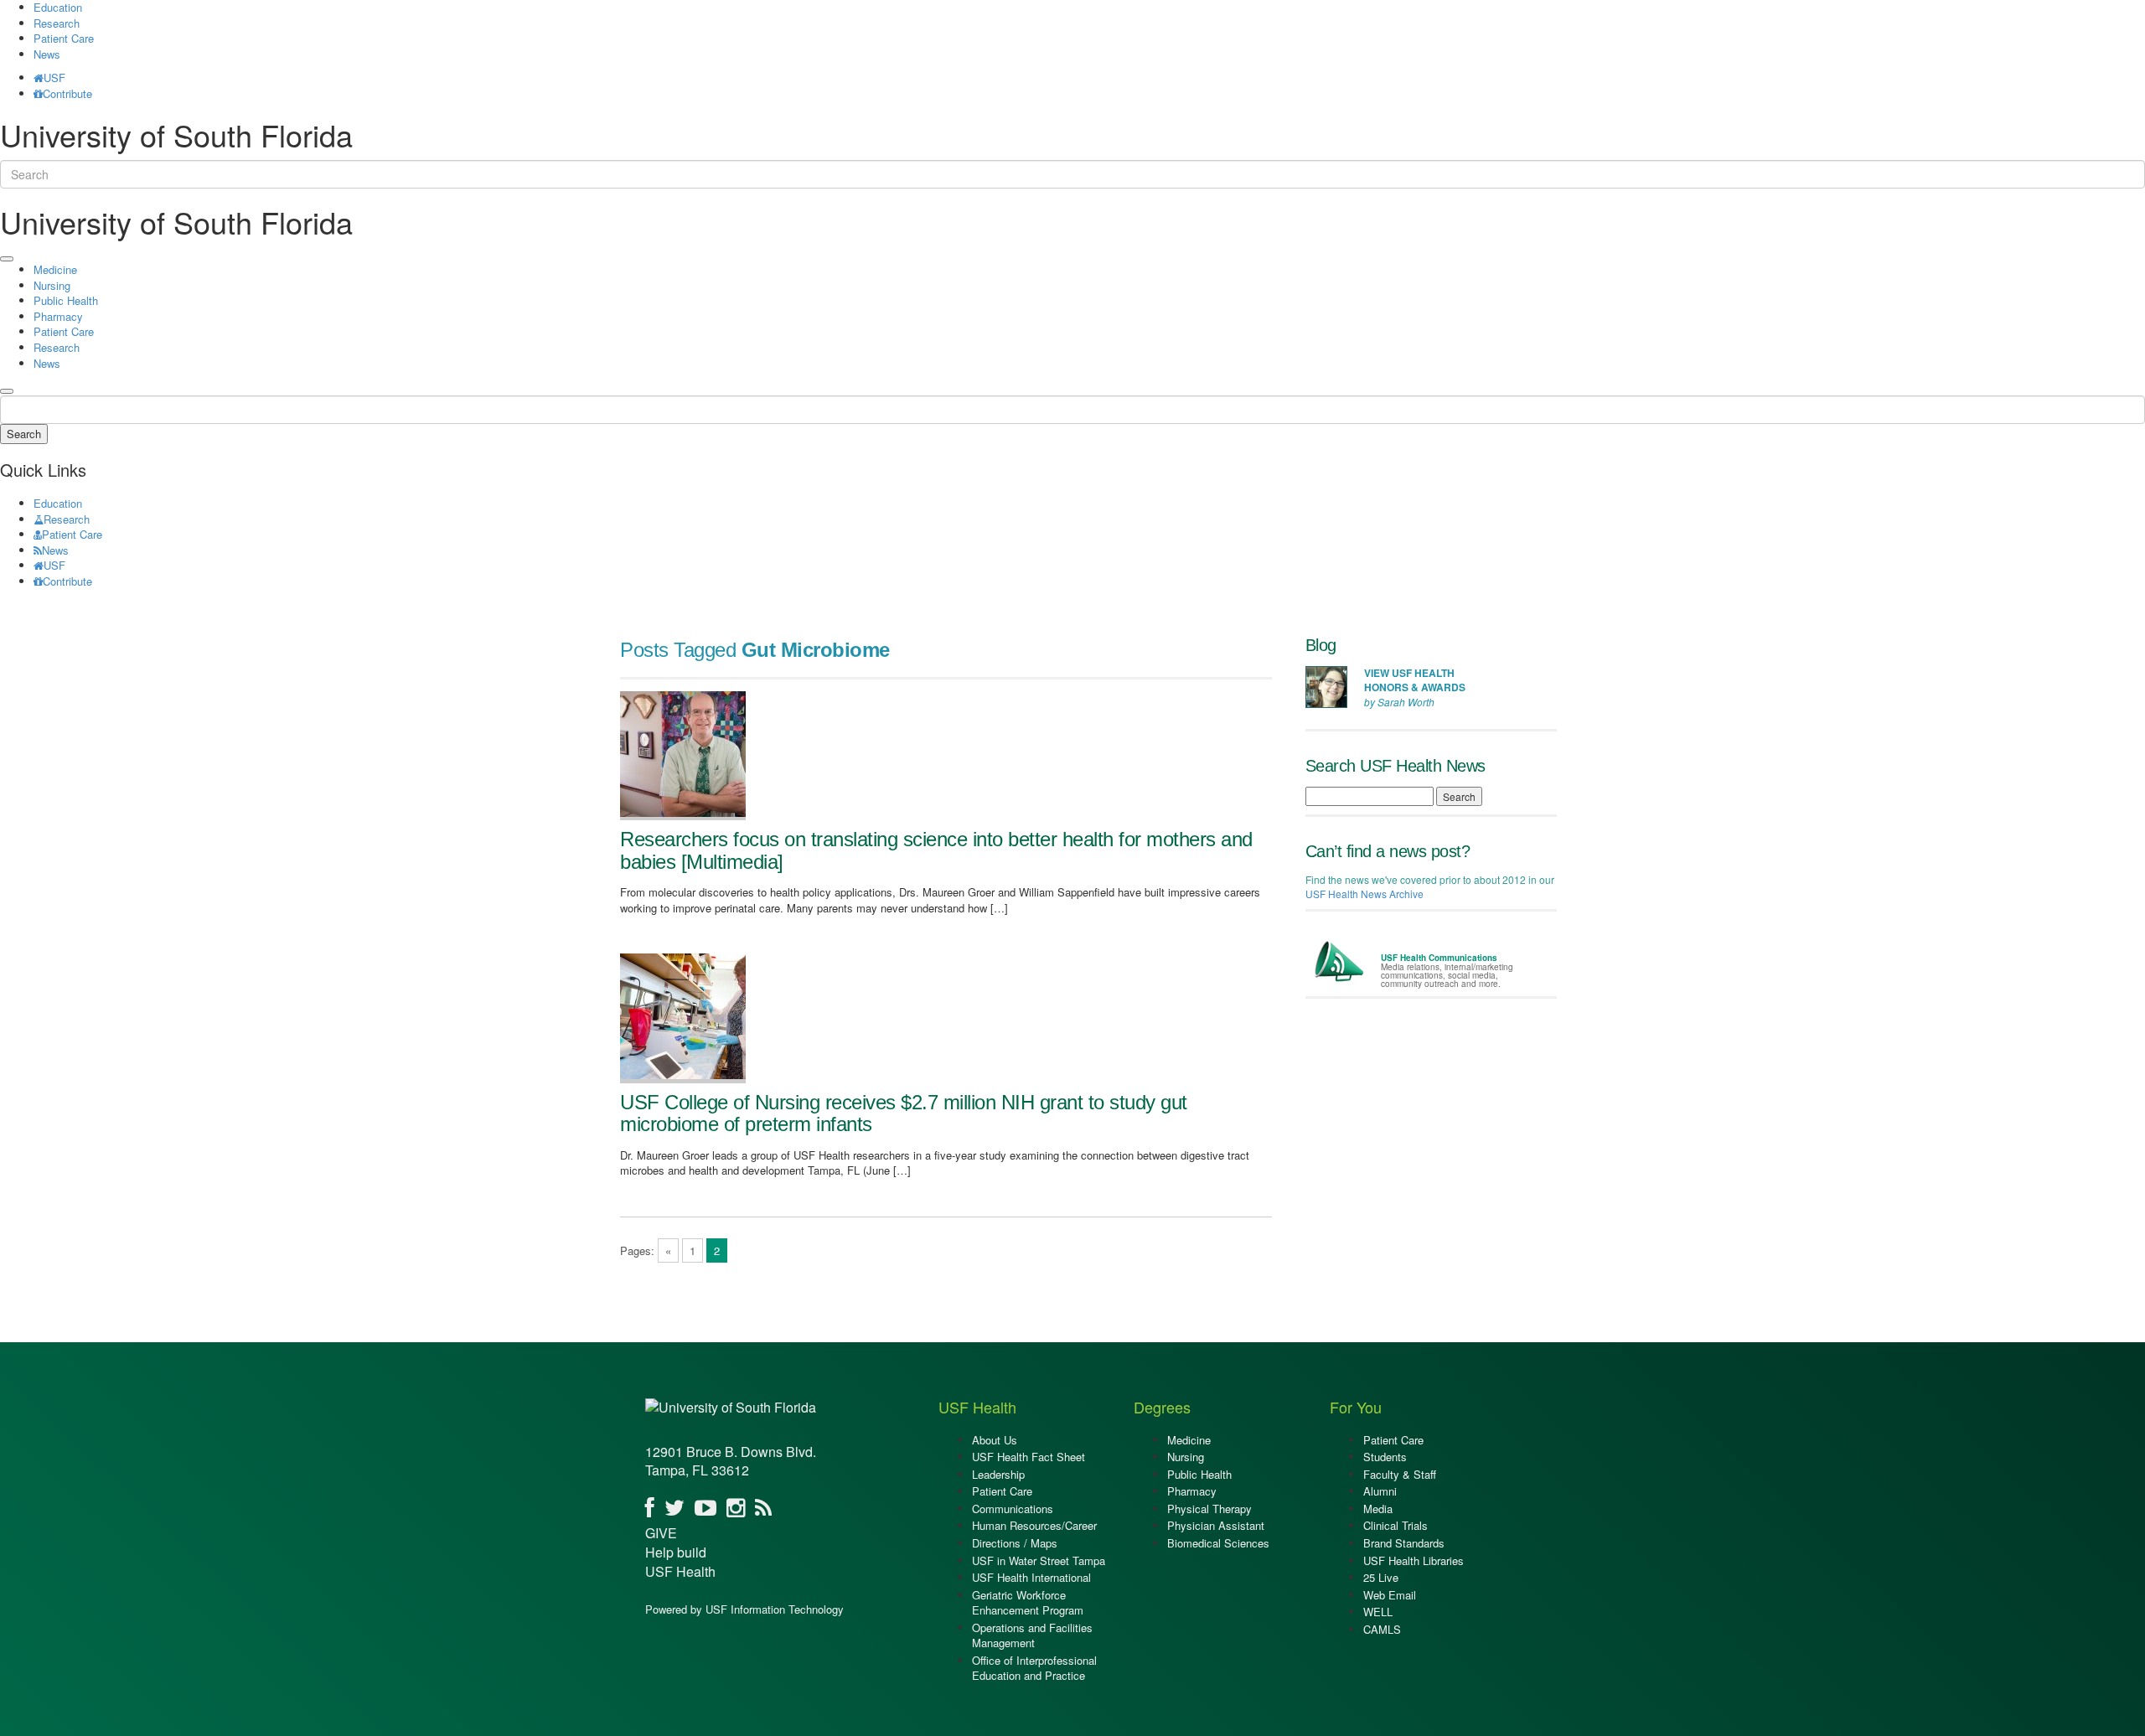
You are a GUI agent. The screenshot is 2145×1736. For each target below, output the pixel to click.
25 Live (1381, 1577)
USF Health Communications (1439, 958)
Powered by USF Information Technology (744, 1609)
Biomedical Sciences (1218, 1543)
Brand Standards (1404, 1543)
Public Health (66, 300)
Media (1378, 1509)
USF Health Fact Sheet (1029, 1457)
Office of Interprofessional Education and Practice (1034, 1668)
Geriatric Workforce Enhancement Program (1028, 1603)
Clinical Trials (1396, 1525)
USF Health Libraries (1414, 1560)
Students (1385, 1457)
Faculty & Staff (1400, 1474)
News (47, 54)
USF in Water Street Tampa (1039, 1560)
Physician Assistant (1216, 1525)
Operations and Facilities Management (1032, 1635)
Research (57, 23)
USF (54, 77)
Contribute (67, 93)
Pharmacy (58, 316)
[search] (7, 391)
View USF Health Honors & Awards (1415, 680)
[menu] (7, 259)
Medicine (55, 269)
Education (58, 503)
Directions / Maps (1015, 1543)
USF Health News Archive (1365, 894)
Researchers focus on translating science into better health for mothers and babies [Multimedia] (936, 850)
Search (24, 434)
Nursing (52, 285)
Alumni (1380, 1491)
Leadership (998, 1474)
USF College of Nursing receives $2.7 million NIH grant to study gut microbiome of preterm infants (904, 1113)
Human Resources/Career (1034, 1525)
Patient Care (64, 38)
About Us (995, 1440)
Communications (1013, 1509)
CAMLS (1382, 1629)
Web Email (1390, 1595)
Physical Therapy (1209, 1509)
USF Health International (1031, 1577)
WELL (1378, 1612)
